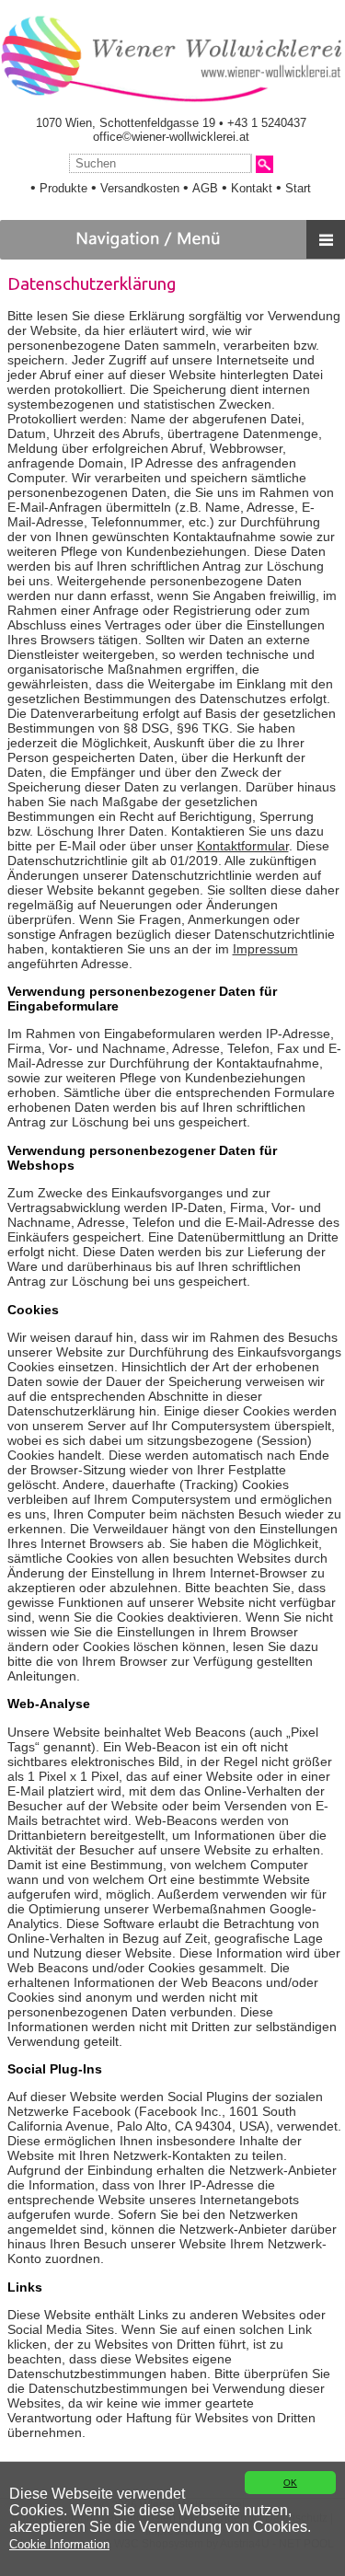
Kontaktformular (243, 846)
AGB (205, 188)
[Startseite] (171, 100)
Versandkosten (140, 188)
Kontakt (252, 188)
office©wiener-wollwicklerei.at (171, 137)
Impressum (265, 949)
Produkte (63, 188)
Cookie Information (59, 2544)
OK (290, 2483)
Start (298, 188)
